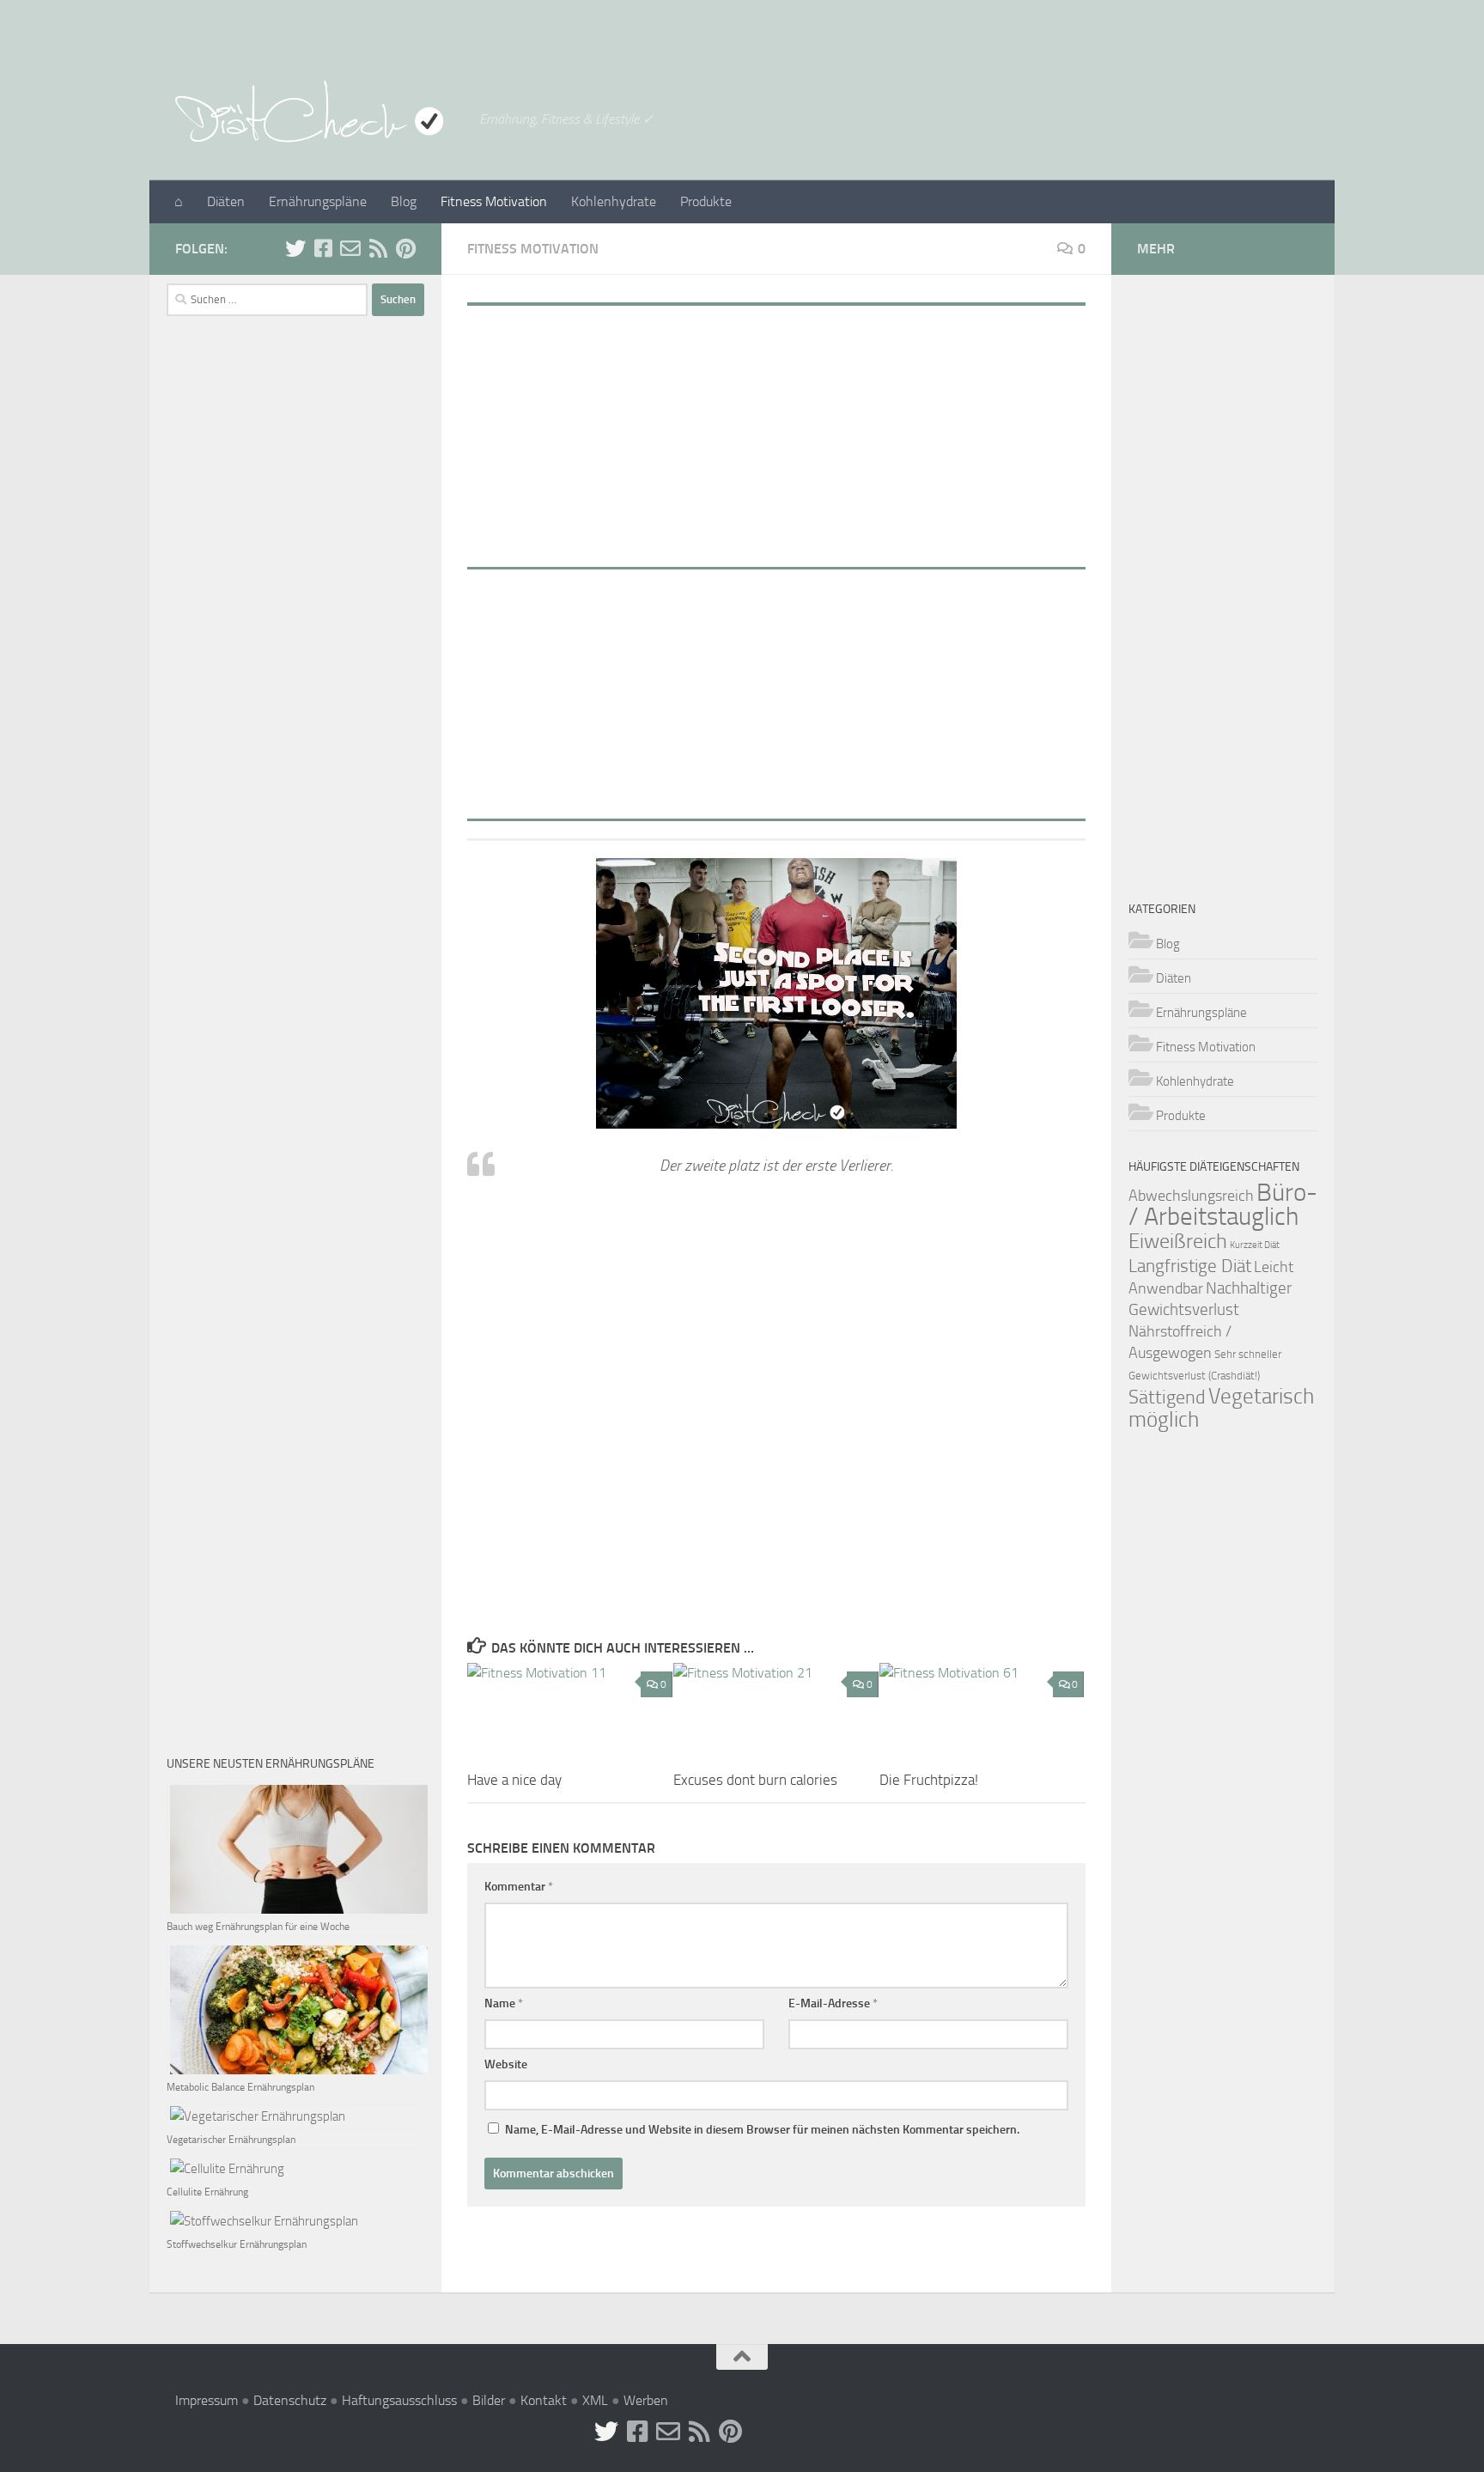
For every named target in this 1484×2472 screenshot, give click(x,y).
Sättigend (1167, 1397)
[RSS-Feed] (378, 248)
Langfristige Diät (1190, 1266)
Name (504, 2003)
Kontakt (544, 2400)
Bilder (489, 2400)
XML (595, 2400)
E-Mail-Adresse (833, 2003)
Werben (646, 2400)
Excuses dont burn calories (755, 1780)
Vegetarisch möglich (1221, 1408)
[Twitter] (295, 248)
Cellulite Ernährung (207, 2192)
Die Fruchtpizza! (929, 1780)
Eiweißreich (1178, 1241)
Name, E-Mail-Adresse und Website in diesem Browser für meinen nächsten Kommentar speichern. (762, 2130)
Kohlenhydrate (614, 201)
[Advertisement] (776, 430)
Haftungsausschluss (399, 2400)
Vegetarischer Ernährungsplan (231, 2140)
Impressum (207, 2400)
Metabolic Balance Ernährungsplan (240, 2087)
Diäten (226, 201)
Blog (404, 201)
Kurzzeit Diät (1255, 1245)
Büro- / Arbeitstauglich (1223, 1205)
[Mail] (350, 248)
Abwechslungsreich (1191, 1196)
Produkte (706, 201)
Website (506, 2064)
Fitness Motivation (494, 201)
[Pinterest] (405, 248)
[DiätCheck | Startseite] (319, 112)
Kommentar (519, 1887)
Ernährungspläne (318, 201)
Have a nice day (514, 1780)
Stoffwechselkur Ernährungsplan (237, 2244)
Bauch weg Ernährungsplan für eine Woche (258, 1927)
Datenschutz (290, 2400)
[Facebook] (323, 248)
